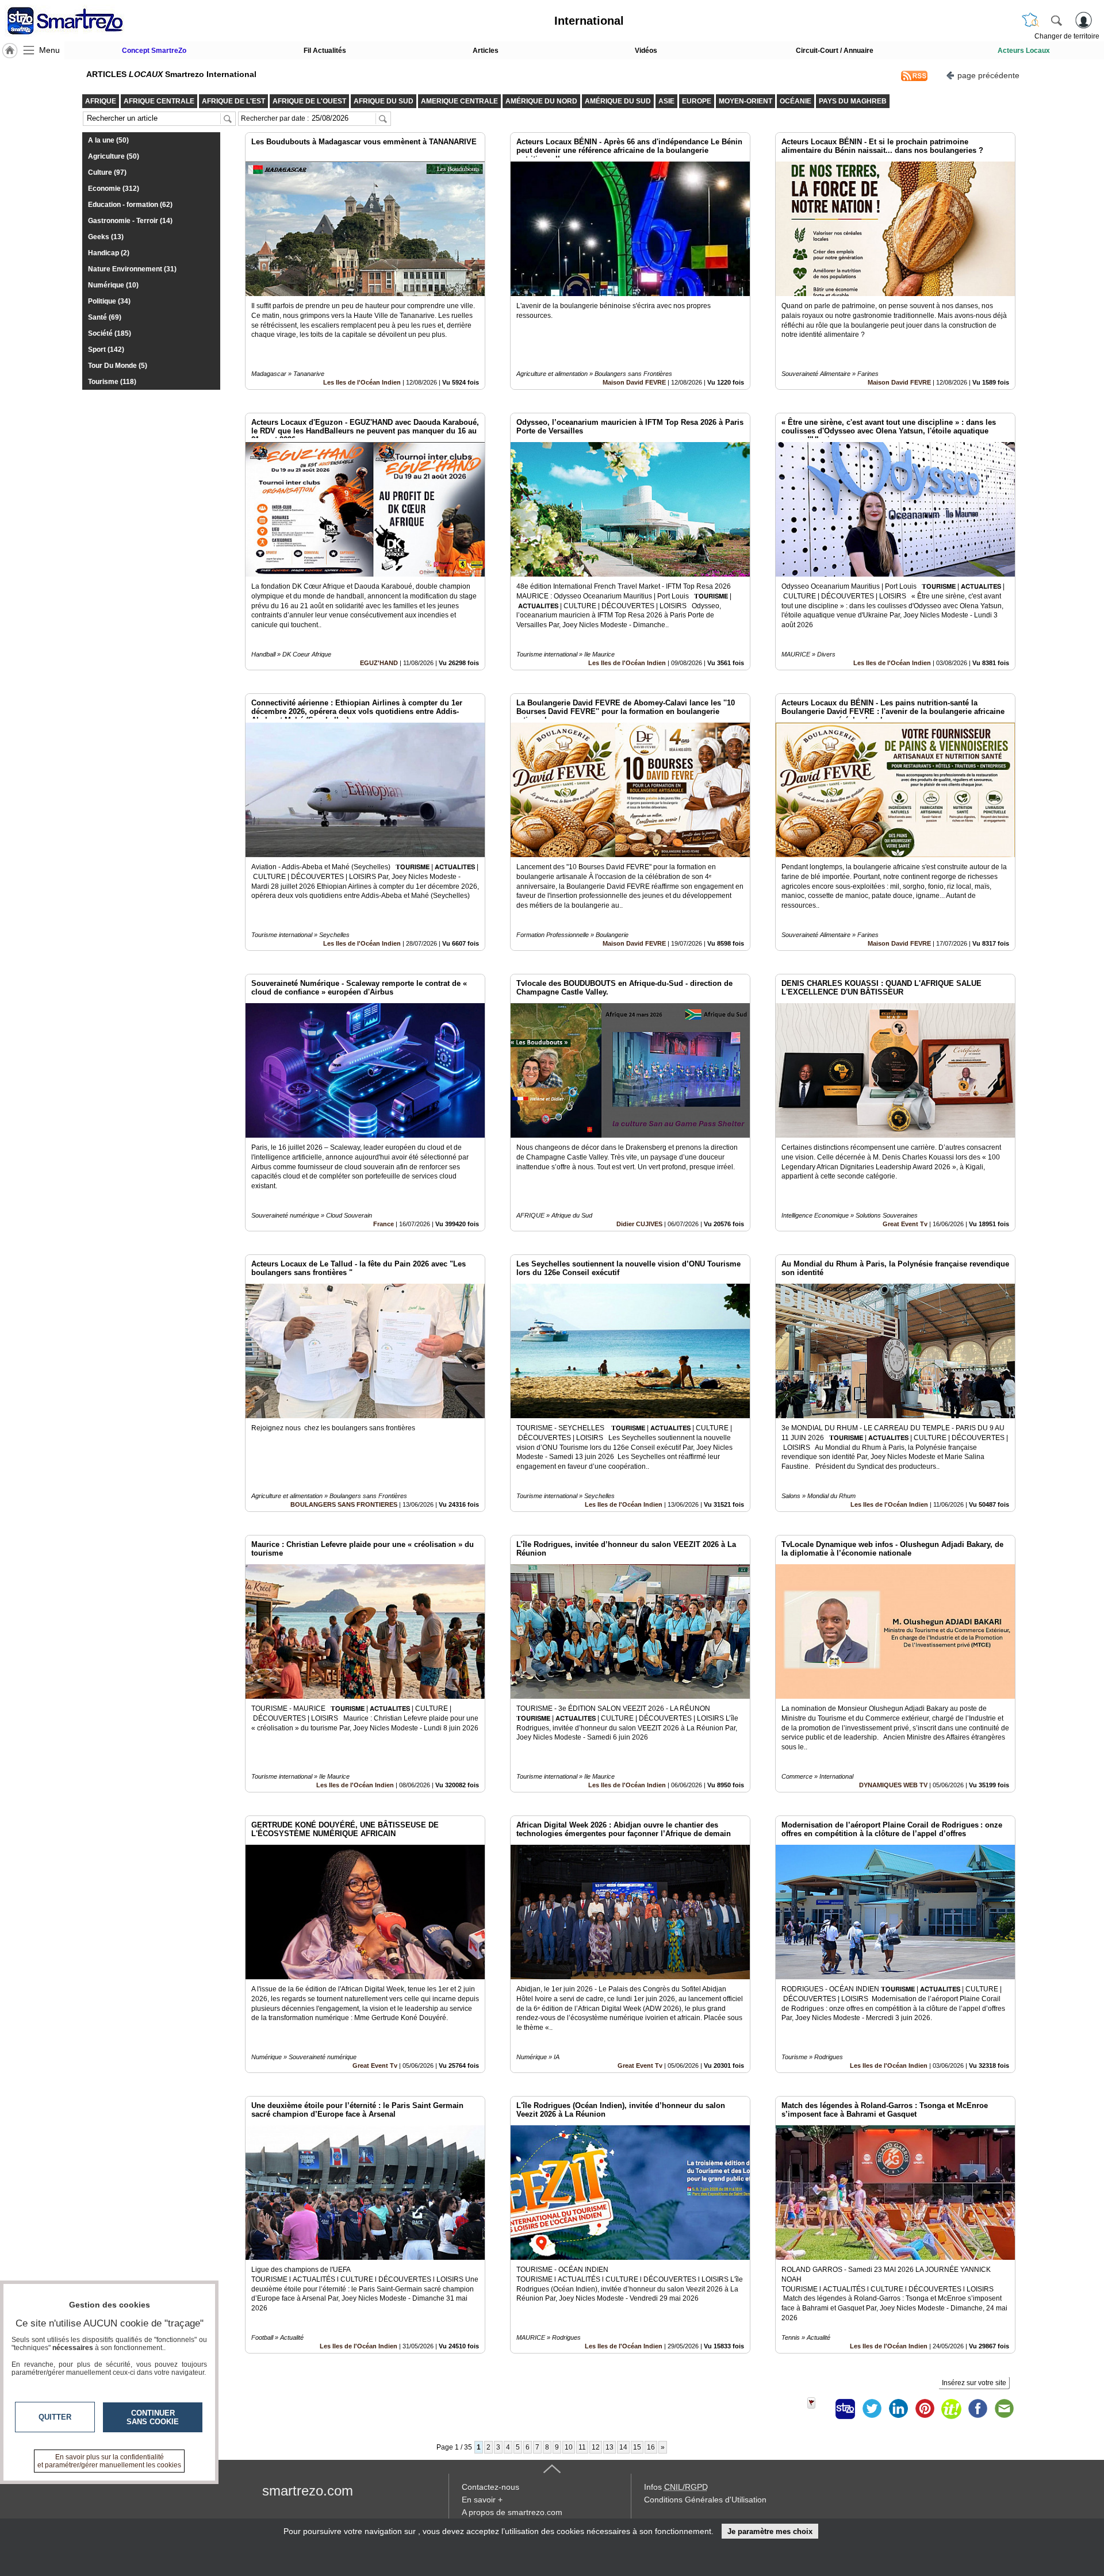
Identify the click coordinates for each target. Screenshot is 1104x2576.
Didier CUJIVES (639, 1224)
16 (651, 2447)
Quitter (55, 2417)
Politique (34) (109, 301)
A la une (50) (108, 140)
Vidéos (646, 51)
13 (609, 2447)
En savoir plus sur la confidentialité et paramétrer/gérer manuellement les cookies (109, 2461)
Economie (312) (114, 189)
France (384, 1224)
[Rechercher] (1056, 20)
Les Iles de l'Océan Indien (362, 382)
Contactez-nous (490, 2487)
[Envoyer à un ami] (1004, 2409)
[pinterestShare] (925, 2409)
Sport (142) (106, 350)
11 (582, 2447)
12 (596, 2447)
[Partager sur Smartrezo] (845, 2409)
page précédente (988, 75)
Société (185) (110, 333)
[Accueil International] (10, 51)
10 (569, 2447)
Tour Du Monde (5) (118, 366)
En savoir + (482, 2500)
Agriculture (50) (114, 156)
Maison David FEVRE (634, 382)
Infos (676, 2487)
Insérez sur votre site (974, 2383)
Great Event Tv (905, 1224)
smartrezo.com (308, 2491)
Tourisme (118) (112, 382)
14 (623, 2447)
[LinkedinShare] (898, 2409)
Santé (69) (105, 317)
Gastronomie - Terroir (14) (130, 221)
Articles (486, 51)
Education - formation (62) (130, 205)
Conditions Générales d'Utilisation (705, 2500)
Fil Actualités (325, 51)
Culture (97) (107, 172)
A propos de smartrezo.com (512, 2512)
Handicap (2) (109, 253)
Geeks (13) (106, 237)
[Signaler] (819, 2409)
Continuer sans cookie (153, 2417)
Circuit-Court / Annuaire (835, 51)
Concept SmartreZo (154, 51)
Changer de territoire (1067, 36)
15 (637, 2447)
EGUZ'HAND (379, 663)
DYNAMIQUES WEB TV (894, 1785)
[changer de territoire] (1030, 20)
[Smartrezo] (79, 21)
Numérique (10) (113, 285)
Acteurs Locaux (1024, 51)
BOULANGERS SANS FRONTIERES (344, 1504)
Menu (49, 50)
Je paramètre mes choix (770, 2531)
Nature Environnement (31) (132, 269)
